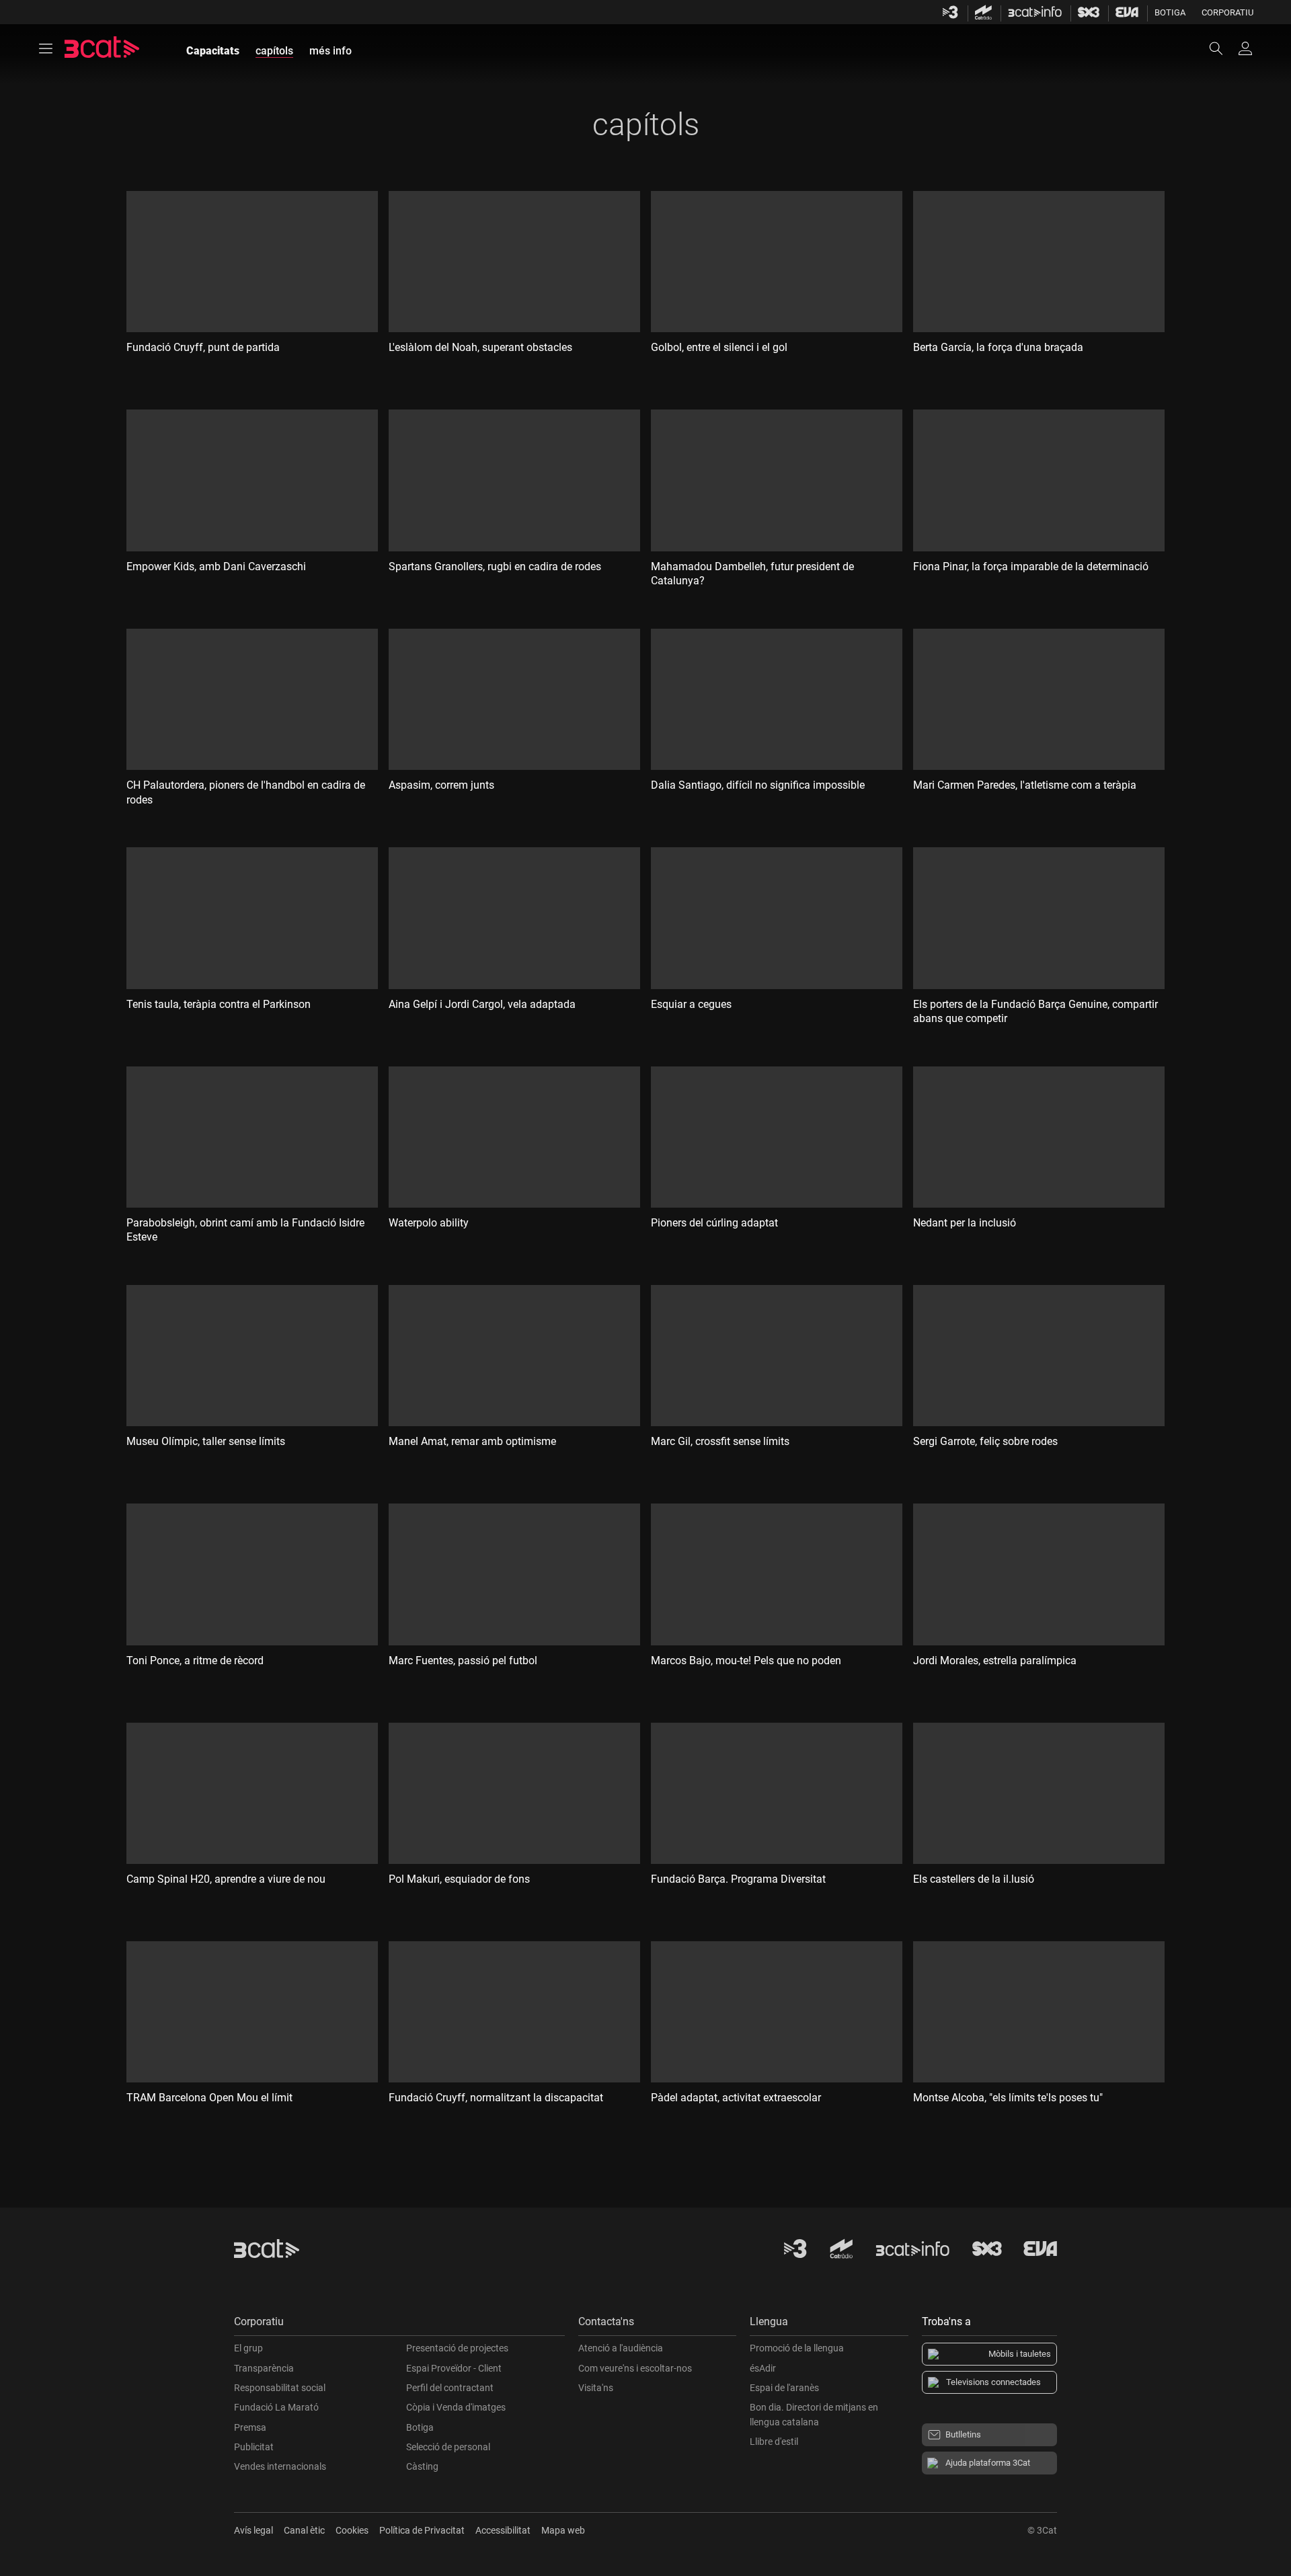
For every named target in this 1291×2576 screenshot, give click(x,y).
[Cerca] (1222, 48)
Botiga (1170, 12)
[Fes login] (1245, 48)
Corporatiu (1227, 12)
